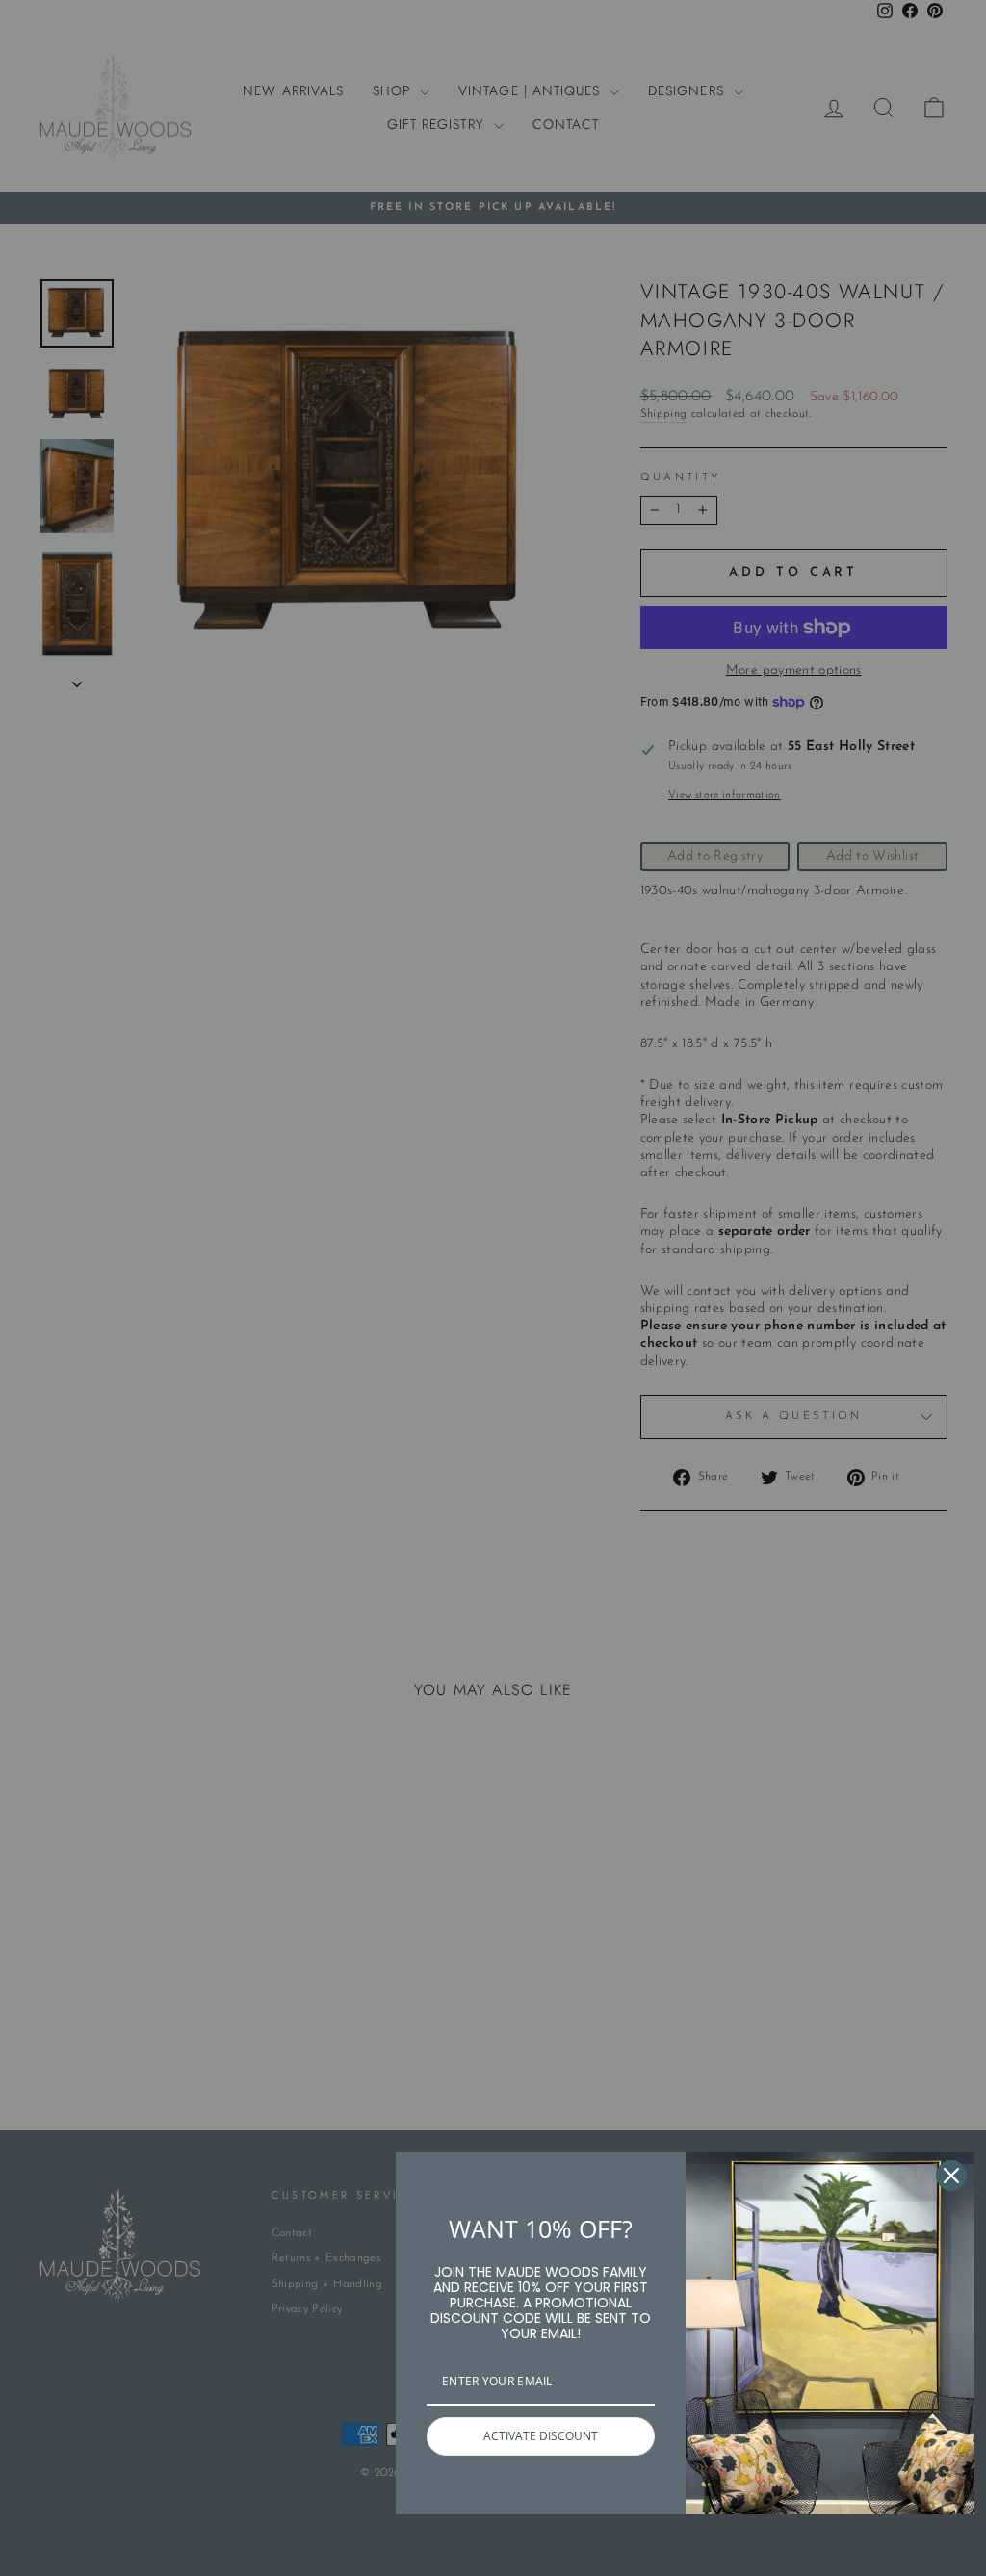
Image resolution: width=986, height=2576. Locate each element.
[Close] (951, 2176)
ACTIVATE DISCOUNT (541, 2436)
